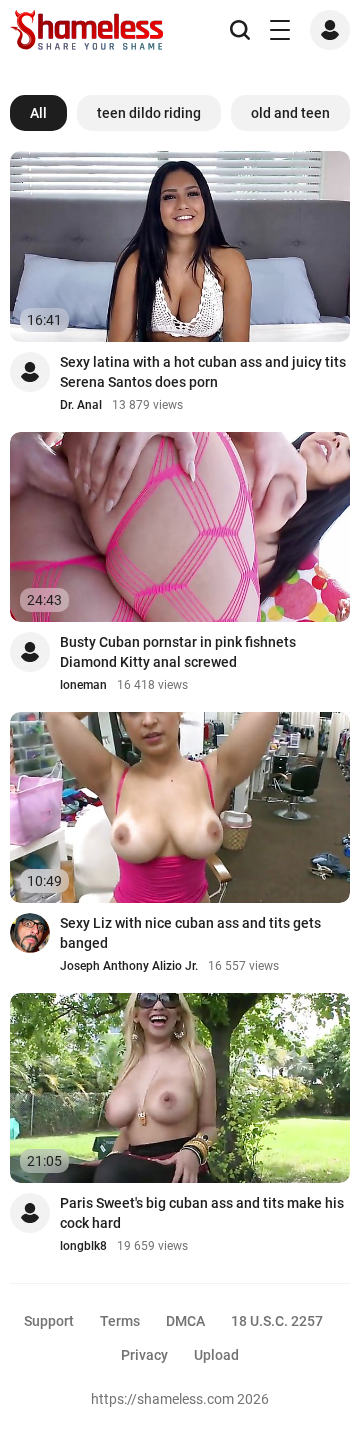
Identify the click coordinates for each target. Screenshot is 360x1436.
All (38, 113)
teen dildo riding (149, 113)
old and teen (290, 113)
